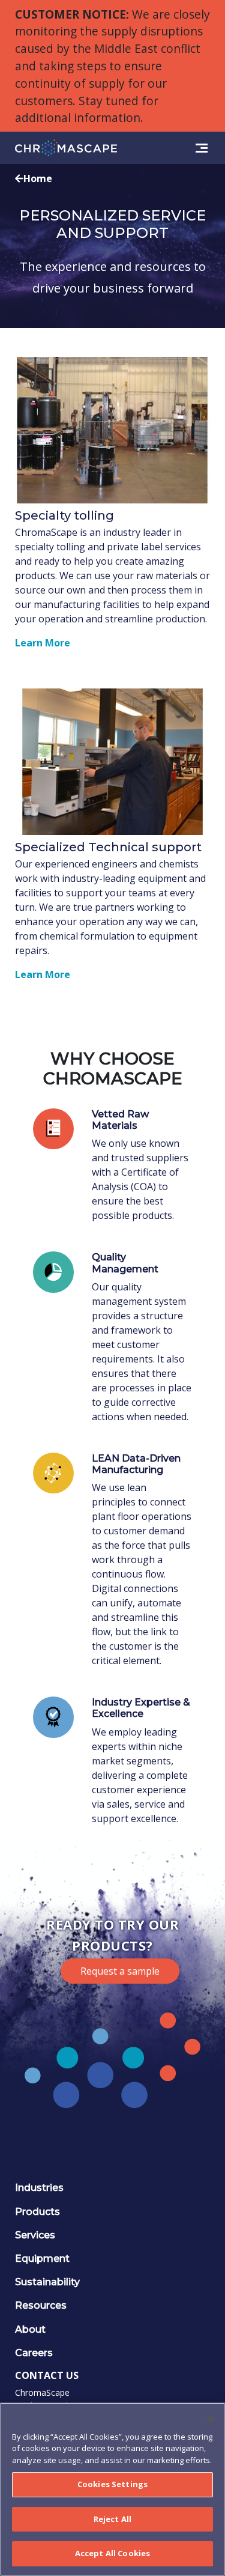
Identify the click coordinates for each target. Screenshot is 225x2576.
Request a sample (120, 1971)
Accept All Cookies (112, 2553)
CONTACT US (47, 2375)
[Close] (211, 2419)
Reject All (112, 2519)
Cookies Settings (112, 2484)
